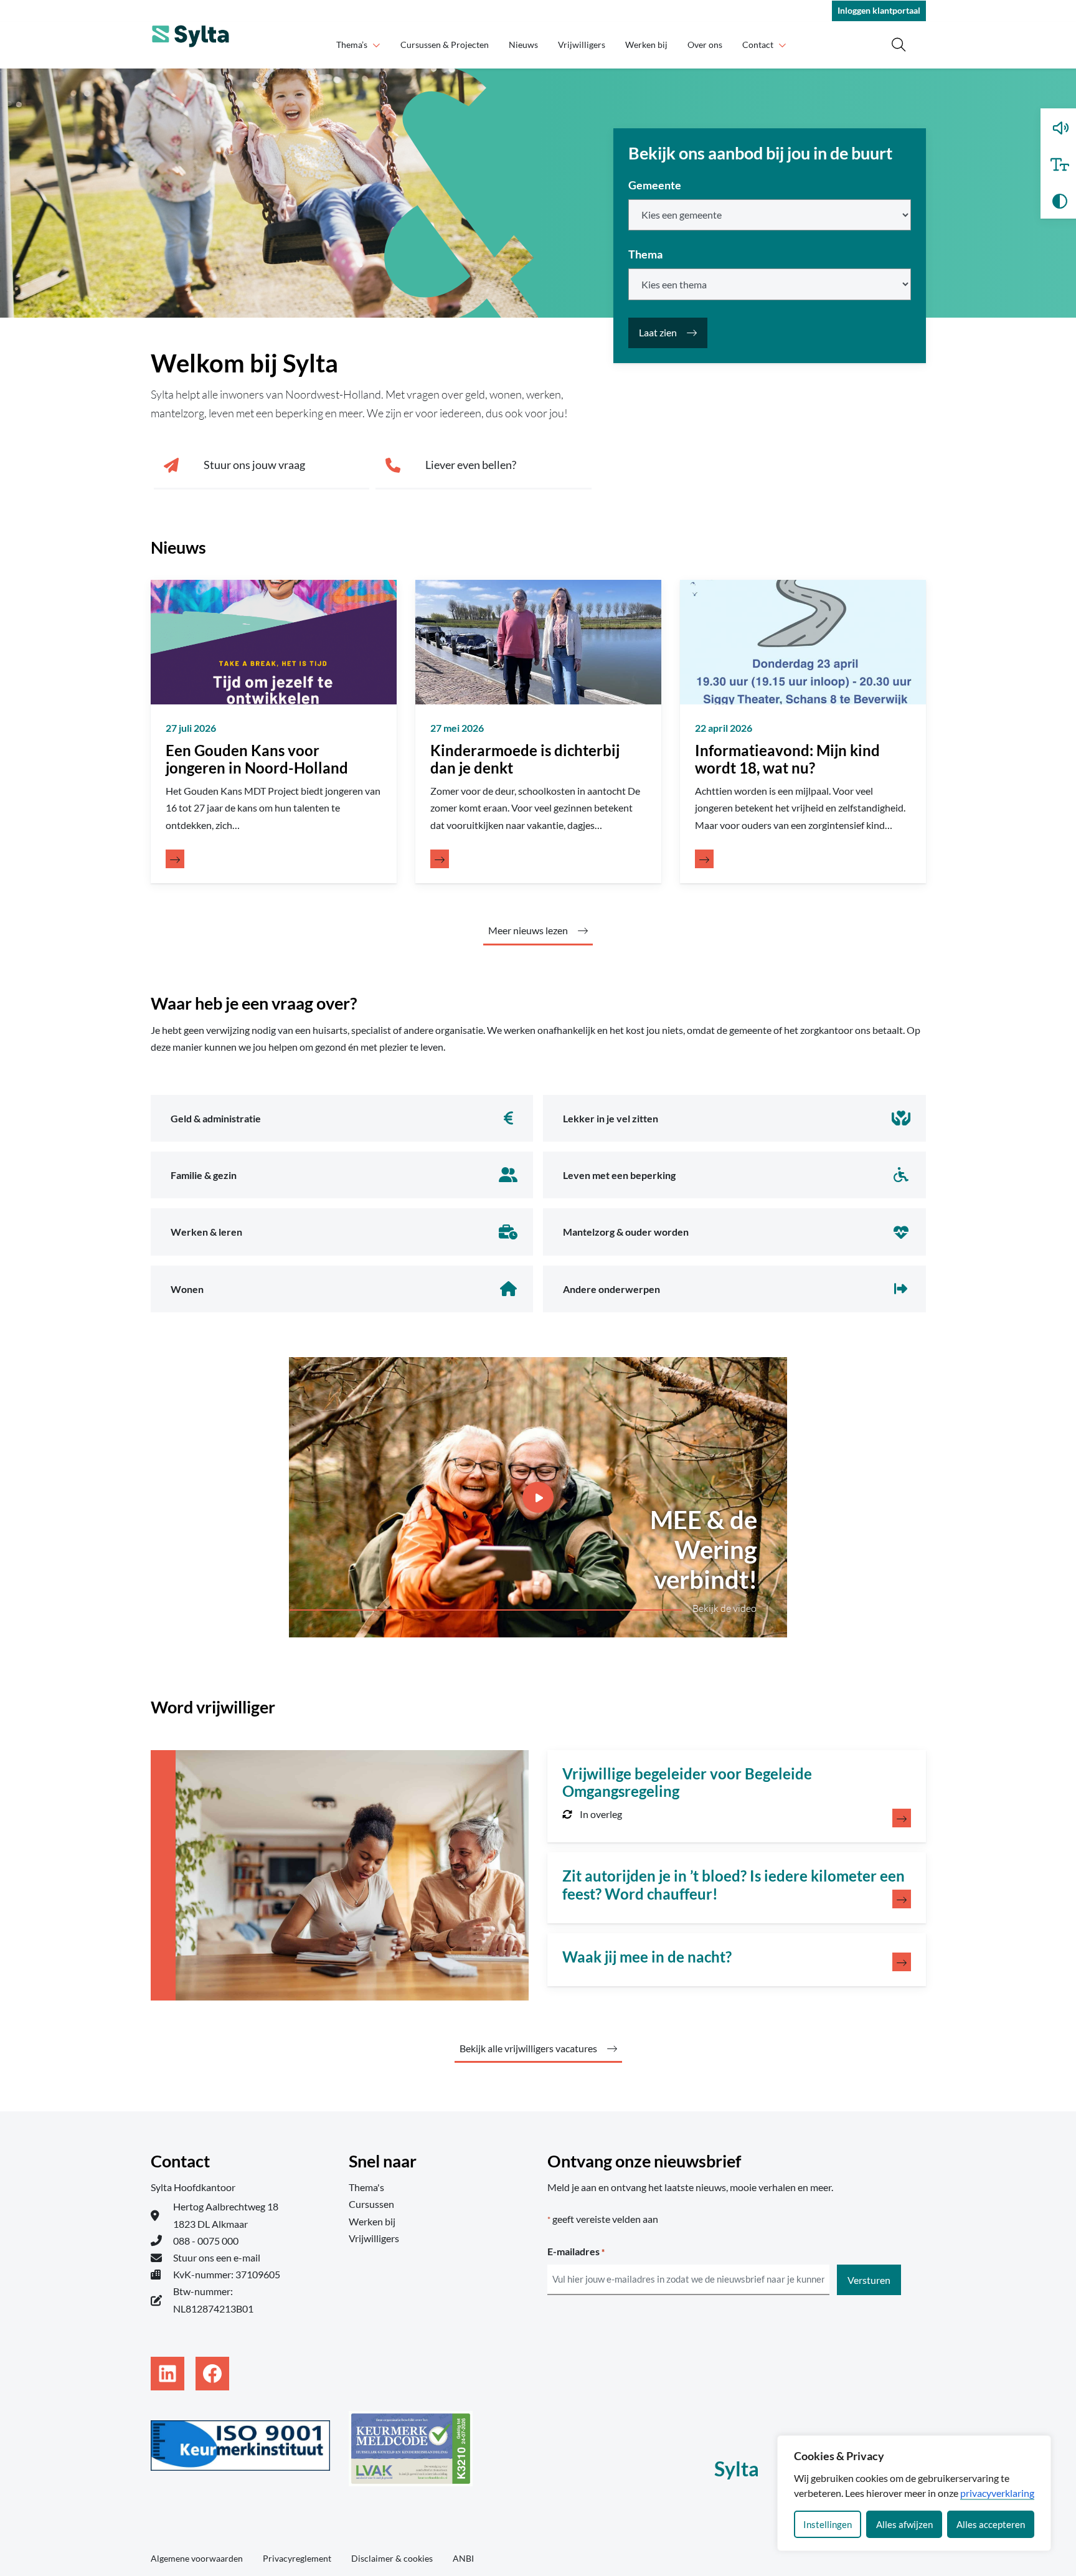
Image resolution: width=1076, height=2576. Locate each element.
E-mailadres (576, 2251)
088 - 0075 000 (206, 2241)
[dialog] (914, 2493)
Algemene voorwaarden (197, 2558)
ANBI (463, 2558)
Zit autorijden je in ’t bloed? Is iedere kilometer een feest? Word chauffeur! (734, 1885)
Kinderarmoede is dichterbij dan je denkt (525, 759)
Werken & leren (206, 1232)
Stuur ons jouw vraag (254, 465)
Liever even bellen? (471, 465)
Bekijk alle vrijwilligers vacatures (528, 2048)
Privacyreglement (297, 2558)
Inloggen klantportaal (879, 10)
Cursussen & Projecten (445, 45)
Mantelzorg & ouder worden (626, 1232)
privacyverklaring (997, 2493)
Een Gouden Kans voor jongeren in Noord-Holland (257, 759)
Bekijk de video (724, 1608)
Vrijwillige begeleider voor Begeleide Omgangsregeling (687, 1783)
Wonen (187, 1289)
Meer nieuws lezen (528, 930)
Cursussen (371, 2204)
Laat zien (658, 332)
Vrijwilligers (582, 45)
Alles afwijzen (904, 2524)
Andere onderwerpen (611, 1289)
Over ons (705, 45)
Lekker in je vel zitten (611, 1118)
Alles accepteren (991, 2524)
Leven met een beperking (619, 1175)
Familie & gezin (204, 1175)
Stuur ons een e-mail (217, 2257)
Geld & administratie (216, 1118)
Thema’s (352, 45)
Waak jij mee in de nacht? (647, 1957)
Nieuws (523, 45)
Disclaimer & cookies (392, 2558)
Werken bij (646, 45)
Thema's (366, 2187)
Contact (758, 45)
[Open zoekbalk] (899, 45)
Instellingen (828, 2524)
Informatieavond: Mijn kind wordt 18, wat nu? (787, 759)
